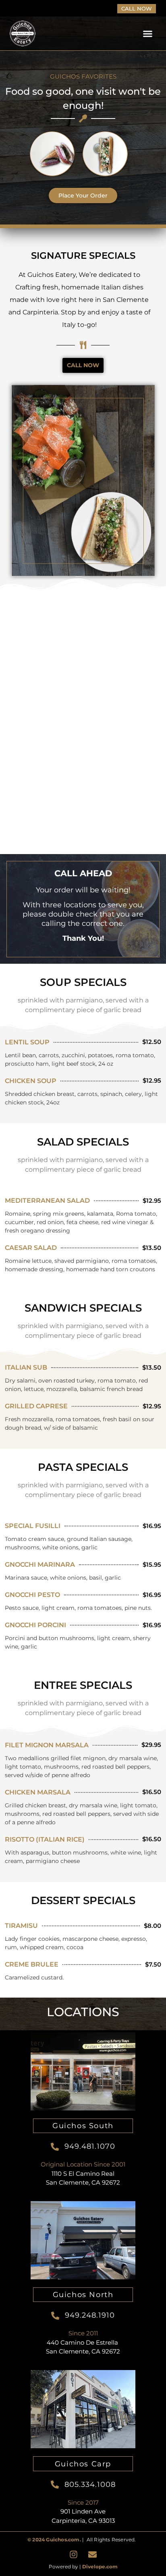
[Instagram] (74, 2555)
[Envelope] (93, 2555)
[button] (148, 34)
